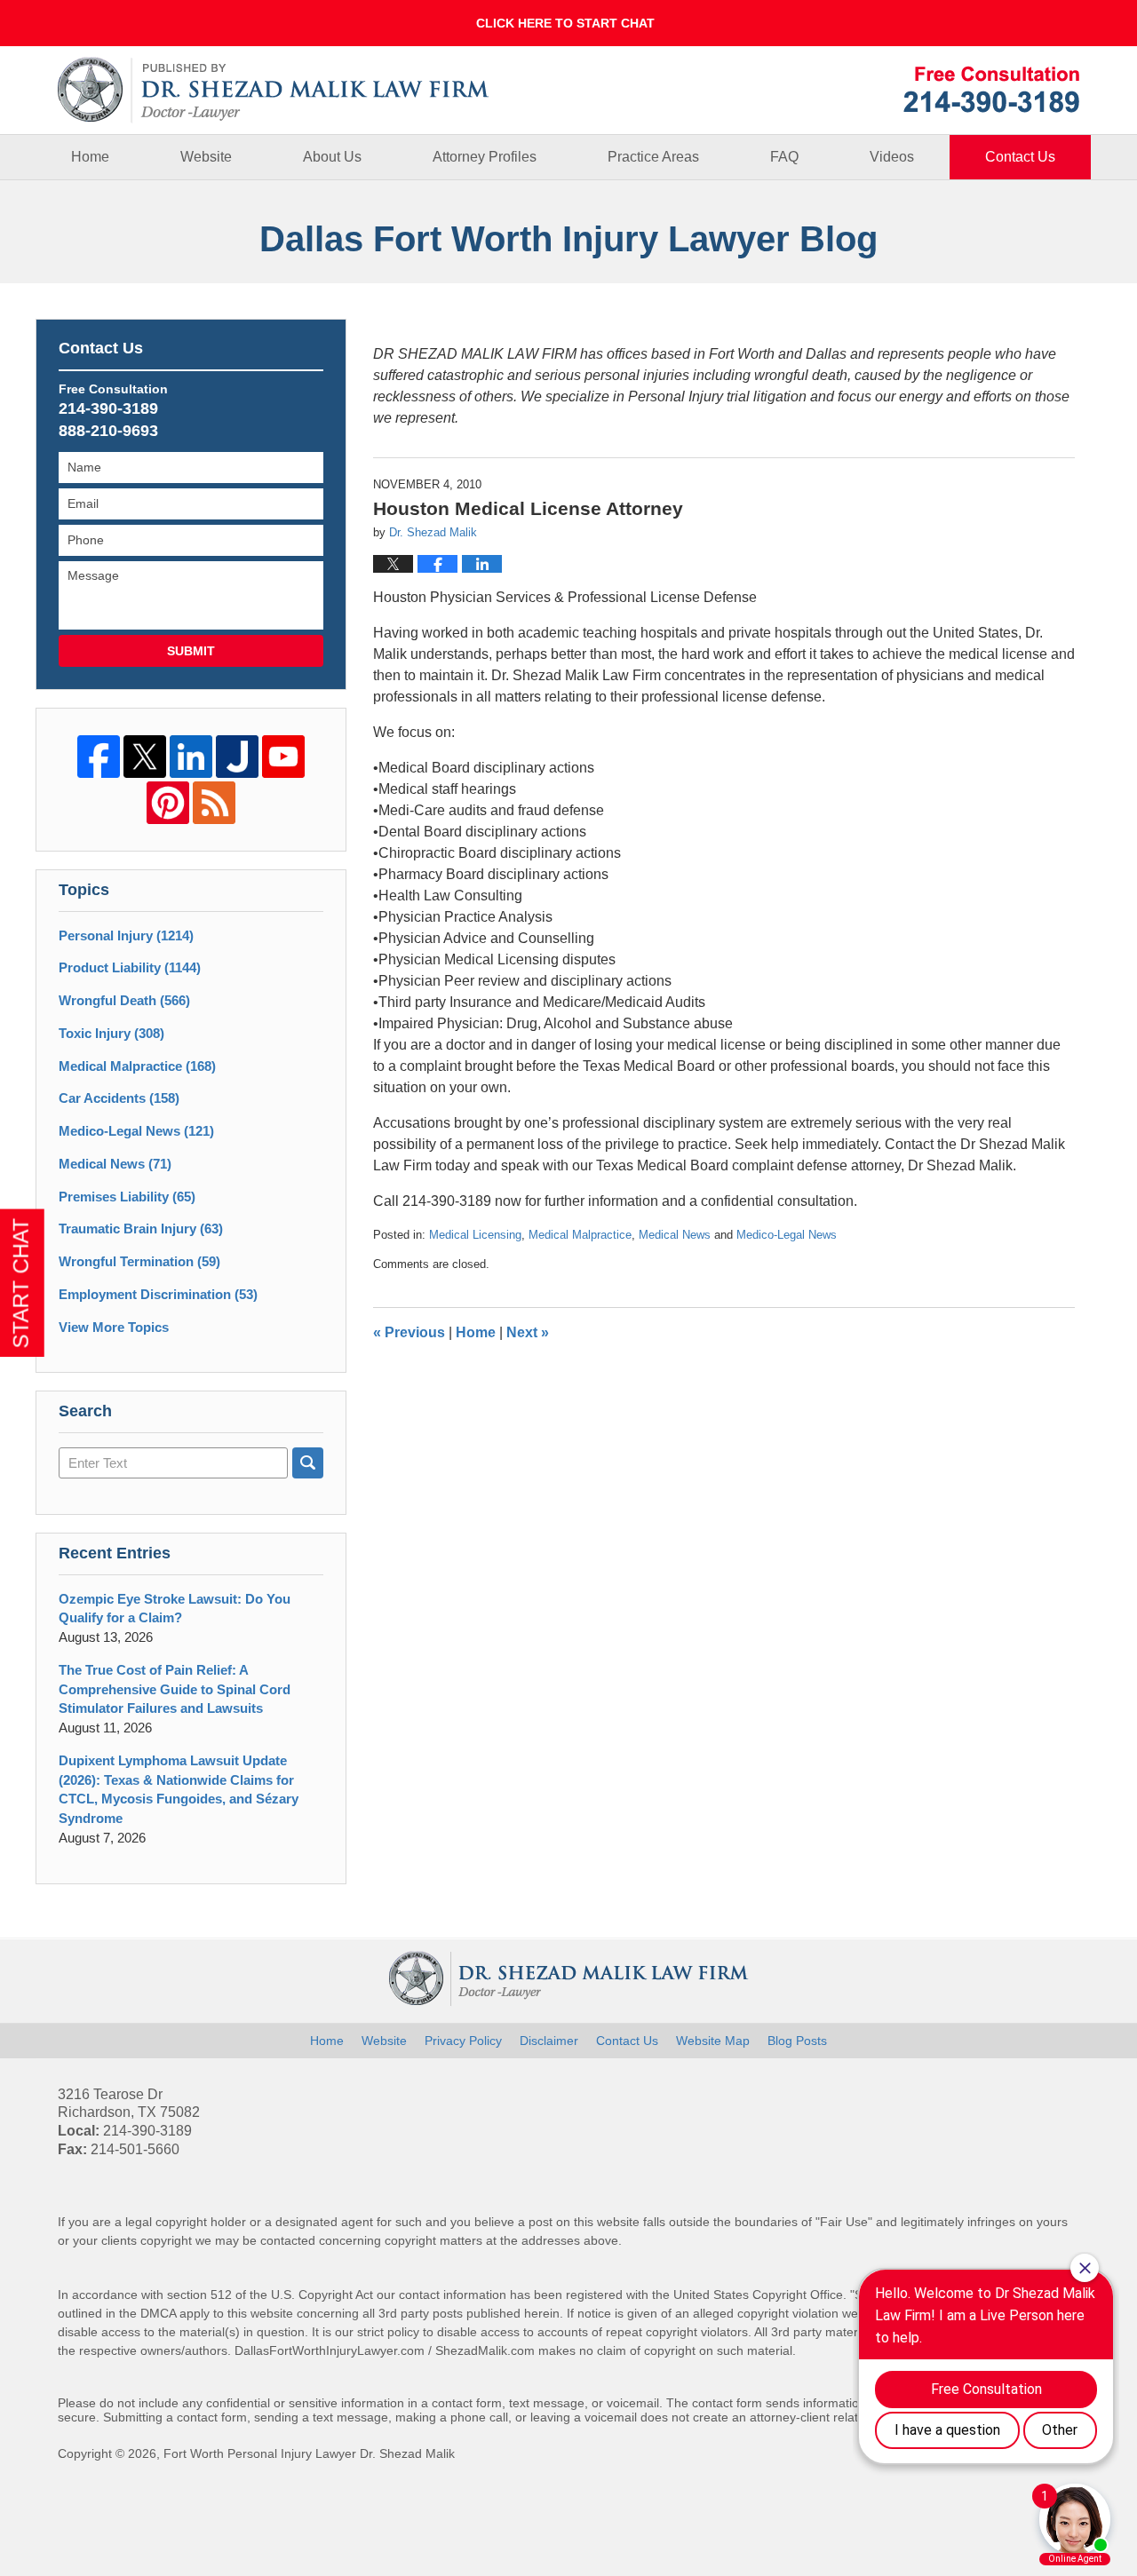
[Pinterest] (168, 803)
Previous (409, 1332)
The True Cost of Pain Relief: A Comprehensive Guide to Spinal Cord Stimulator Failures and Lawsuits (175, 1689)
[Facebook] (99, 757)
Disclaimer (549, 2041)
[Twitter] (145, 757)
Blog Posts (797, 2041)
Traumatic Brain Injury (141, 1229)
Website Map (713, 2041)
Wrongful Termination (139, 1261)
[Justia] (237, 757)
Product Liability (130, 967)
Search (308, 1463)
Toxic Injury (111, 1033)
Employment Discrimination (158, 1294)
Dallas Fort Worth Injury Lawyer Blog (274, 90)
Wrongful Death (124, 1000)
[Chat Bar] (568, 23)
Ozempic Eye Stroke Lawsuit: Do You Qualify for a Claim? (175, 1609)
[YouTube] (283, 757)
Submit (191, 651)
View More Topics (114, 1327)
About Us (332, 157)
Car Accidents (119, 1098)
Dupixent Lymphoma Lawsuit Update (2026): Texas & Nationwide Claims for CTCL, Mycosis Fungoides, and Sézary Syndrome (179, 1789)
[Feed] (214, 803)
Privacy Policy (463, 2041)
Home (90, 157)
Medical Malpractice (580, 1235)
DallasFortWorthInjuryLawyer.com (330, 2350)
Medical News (675, 1235)
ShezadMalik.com (485, 2350)
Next (528, 1332)
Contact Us (1020, 157)
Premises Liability (127, 1197)
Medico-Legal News (787, 1235)
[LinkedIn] (191, 757)
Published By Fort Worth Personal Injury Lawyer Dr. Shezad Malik (991, 89)
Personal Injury (126, 935)
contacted (288, 2240)
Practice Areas (653, 157)
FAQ (784, 157)
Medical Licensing (475, 1235)
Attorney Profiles (485, 157)
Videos (892, 157)
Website (206, 157)
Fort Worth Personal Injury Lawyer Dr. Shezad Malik (309, 2453)
